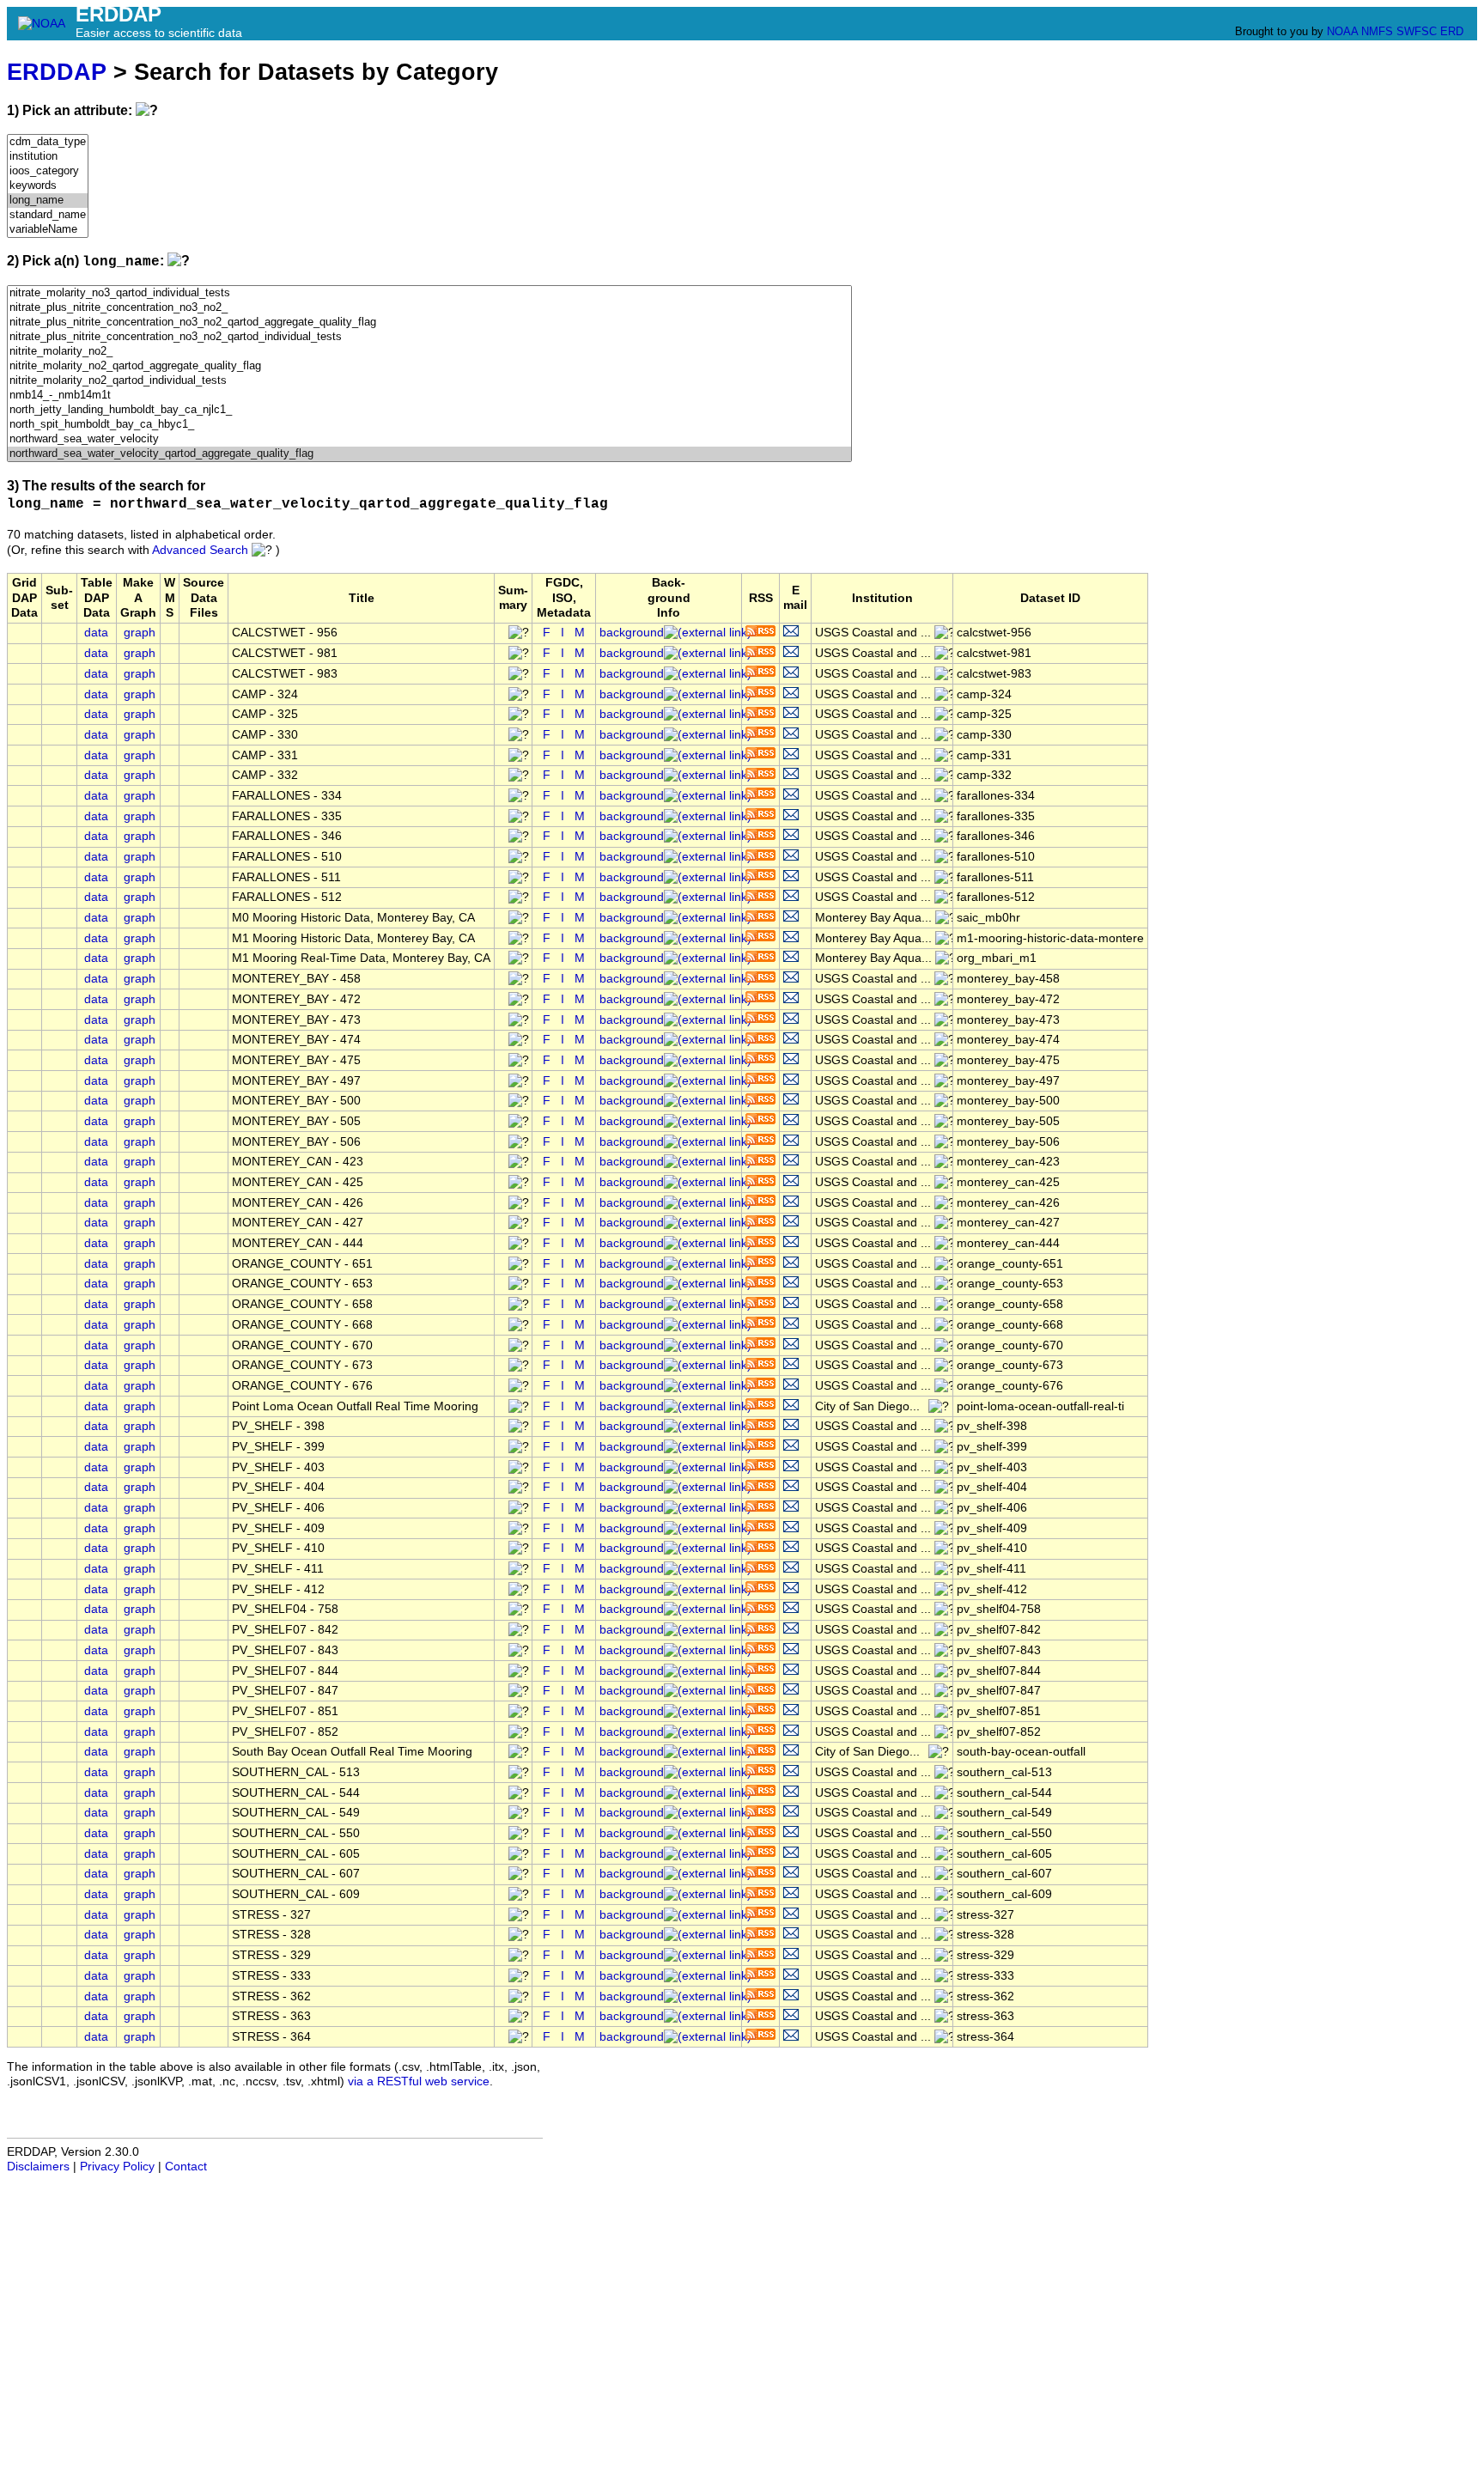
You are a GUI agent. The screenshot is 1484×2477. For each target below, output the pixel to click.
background (632, 633)
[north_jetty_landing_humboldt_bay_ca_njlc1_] (429, 410)
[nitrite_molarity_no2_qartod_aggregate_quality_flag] (429, 366)
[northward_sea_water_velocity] (429, 439)
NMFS (1377, 31)
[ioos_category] (48, 171)
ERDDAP (57, 72)
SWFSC (1417, 31)
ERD (1452, 31)
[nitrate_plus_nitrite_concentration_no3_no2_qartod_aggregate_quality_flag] (429, 323)
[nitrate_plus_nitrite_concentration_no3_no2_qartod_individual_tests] (429, 337)
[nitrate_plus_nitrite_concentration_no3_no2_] (429, 308)
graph (140, 633)
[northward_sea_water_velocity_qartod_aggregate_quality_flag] (429, 454)
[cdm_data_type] (48, 142)
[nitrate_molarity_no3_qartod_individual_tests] (429, 293)
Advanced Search (200, 550)
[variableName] (48, 230)
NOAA (1342, 31)
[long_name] (48, 201)
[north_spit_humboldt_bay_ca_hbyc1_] (429, 425)
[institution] (48, 157)
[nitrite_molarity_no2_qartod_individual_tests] (429, 381)
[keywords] (48, 186)
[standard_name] (48, 215)
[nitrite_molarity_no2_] (429, 352)
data (96, 633)
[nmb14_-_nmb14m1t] (429, 396)
